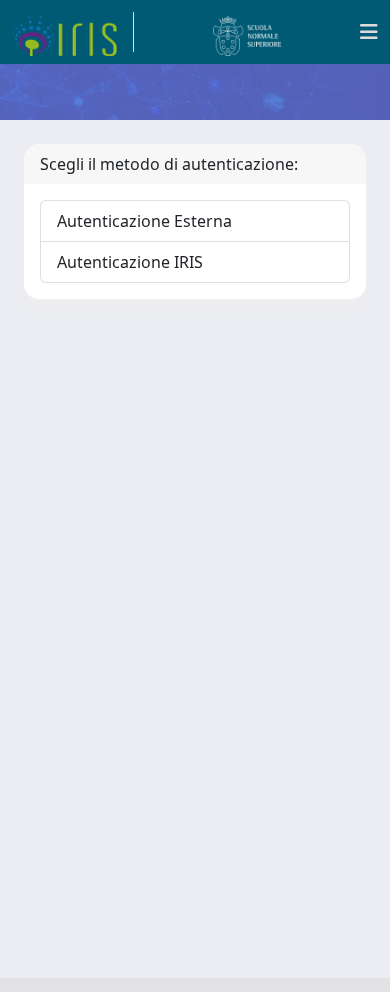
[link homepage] (73, 32)
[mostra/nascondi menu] (369, 32)
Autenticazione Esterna (144, 221)
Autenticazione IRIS (130, 262)
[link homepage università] (247, 32)
